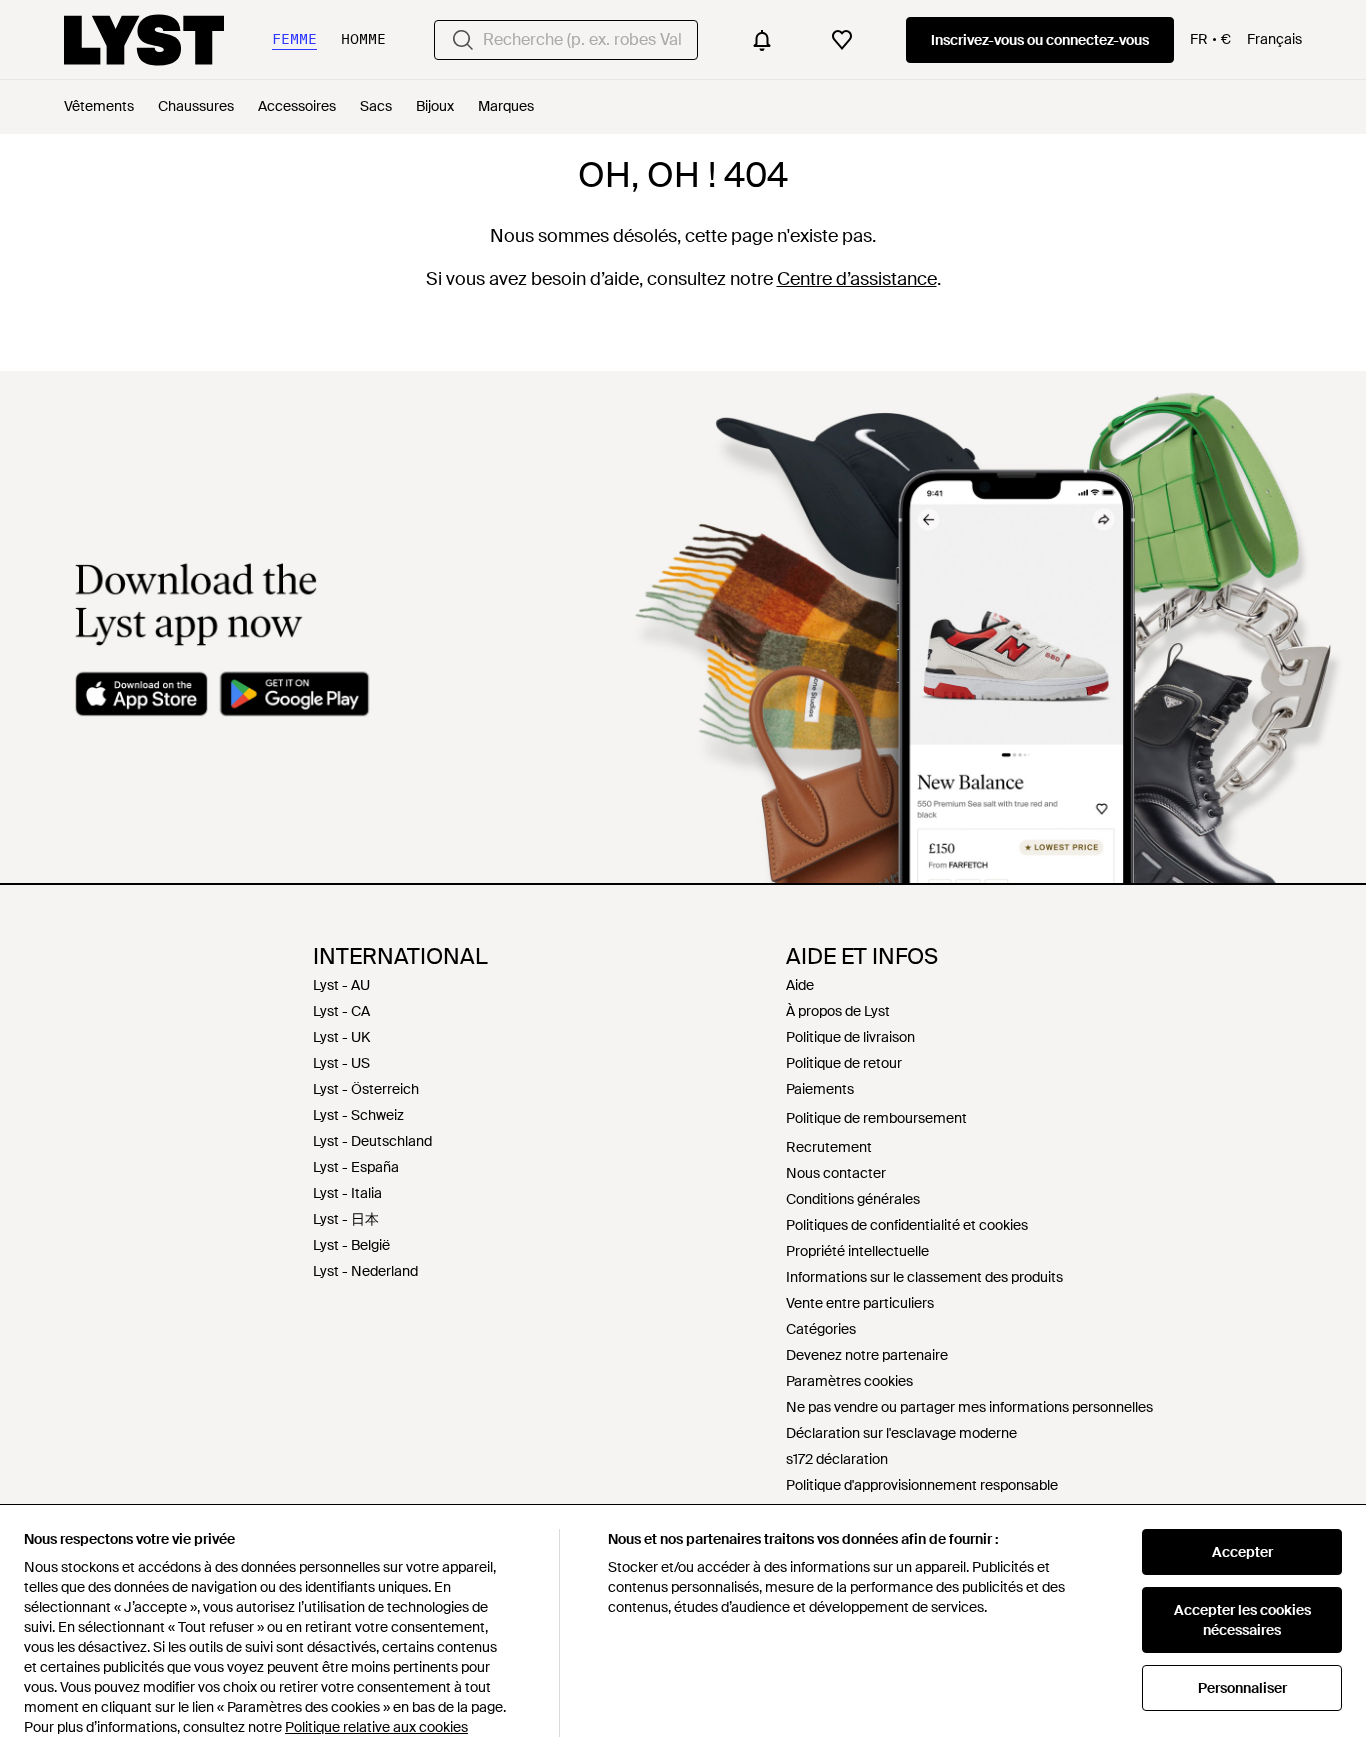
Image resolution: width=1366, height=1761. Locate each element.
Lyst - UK (341, 1037)
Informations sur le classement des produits (924, 1277)
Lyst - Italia (347, 1193)
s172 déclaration (837, 1459)
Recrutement (829, 1147)
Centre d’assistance (857, 279)
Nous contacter (836, 1173)
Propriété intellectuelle (857, 1251)
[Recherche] (463, 40)
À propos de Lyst (838, 1011)
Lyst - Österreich (366, 1089)
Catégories (821, 1329)
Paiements (820, 1089)
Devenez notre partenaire (867, 1355)
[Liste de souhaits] (842, 40)
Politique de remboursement (876, 1118)
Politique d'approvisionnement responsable (922, 1485)
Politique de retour (844, 1063)
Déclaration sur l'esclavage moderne (901, 1433)
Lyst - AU (341, 985)
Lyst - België (351, 1245)
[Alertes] (762, 40)
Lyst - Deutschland (372, 1141)
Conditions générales (853, 1199)
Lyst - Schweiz (358, 1115)
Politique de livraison (850, 1037)
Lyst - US (341, 1063)
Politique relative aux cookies (376, 1727)
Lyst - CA (341, 1011)
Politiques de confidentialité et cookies (907, 1225)
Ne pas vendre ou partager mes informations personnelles (969, 1407)
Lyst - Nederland (365, 1271)
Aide (800, 985)
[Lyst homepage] (144, 40)
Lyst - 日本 (346, 1219)
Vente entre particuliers (860, 1303)
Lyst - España (356, 1167)
